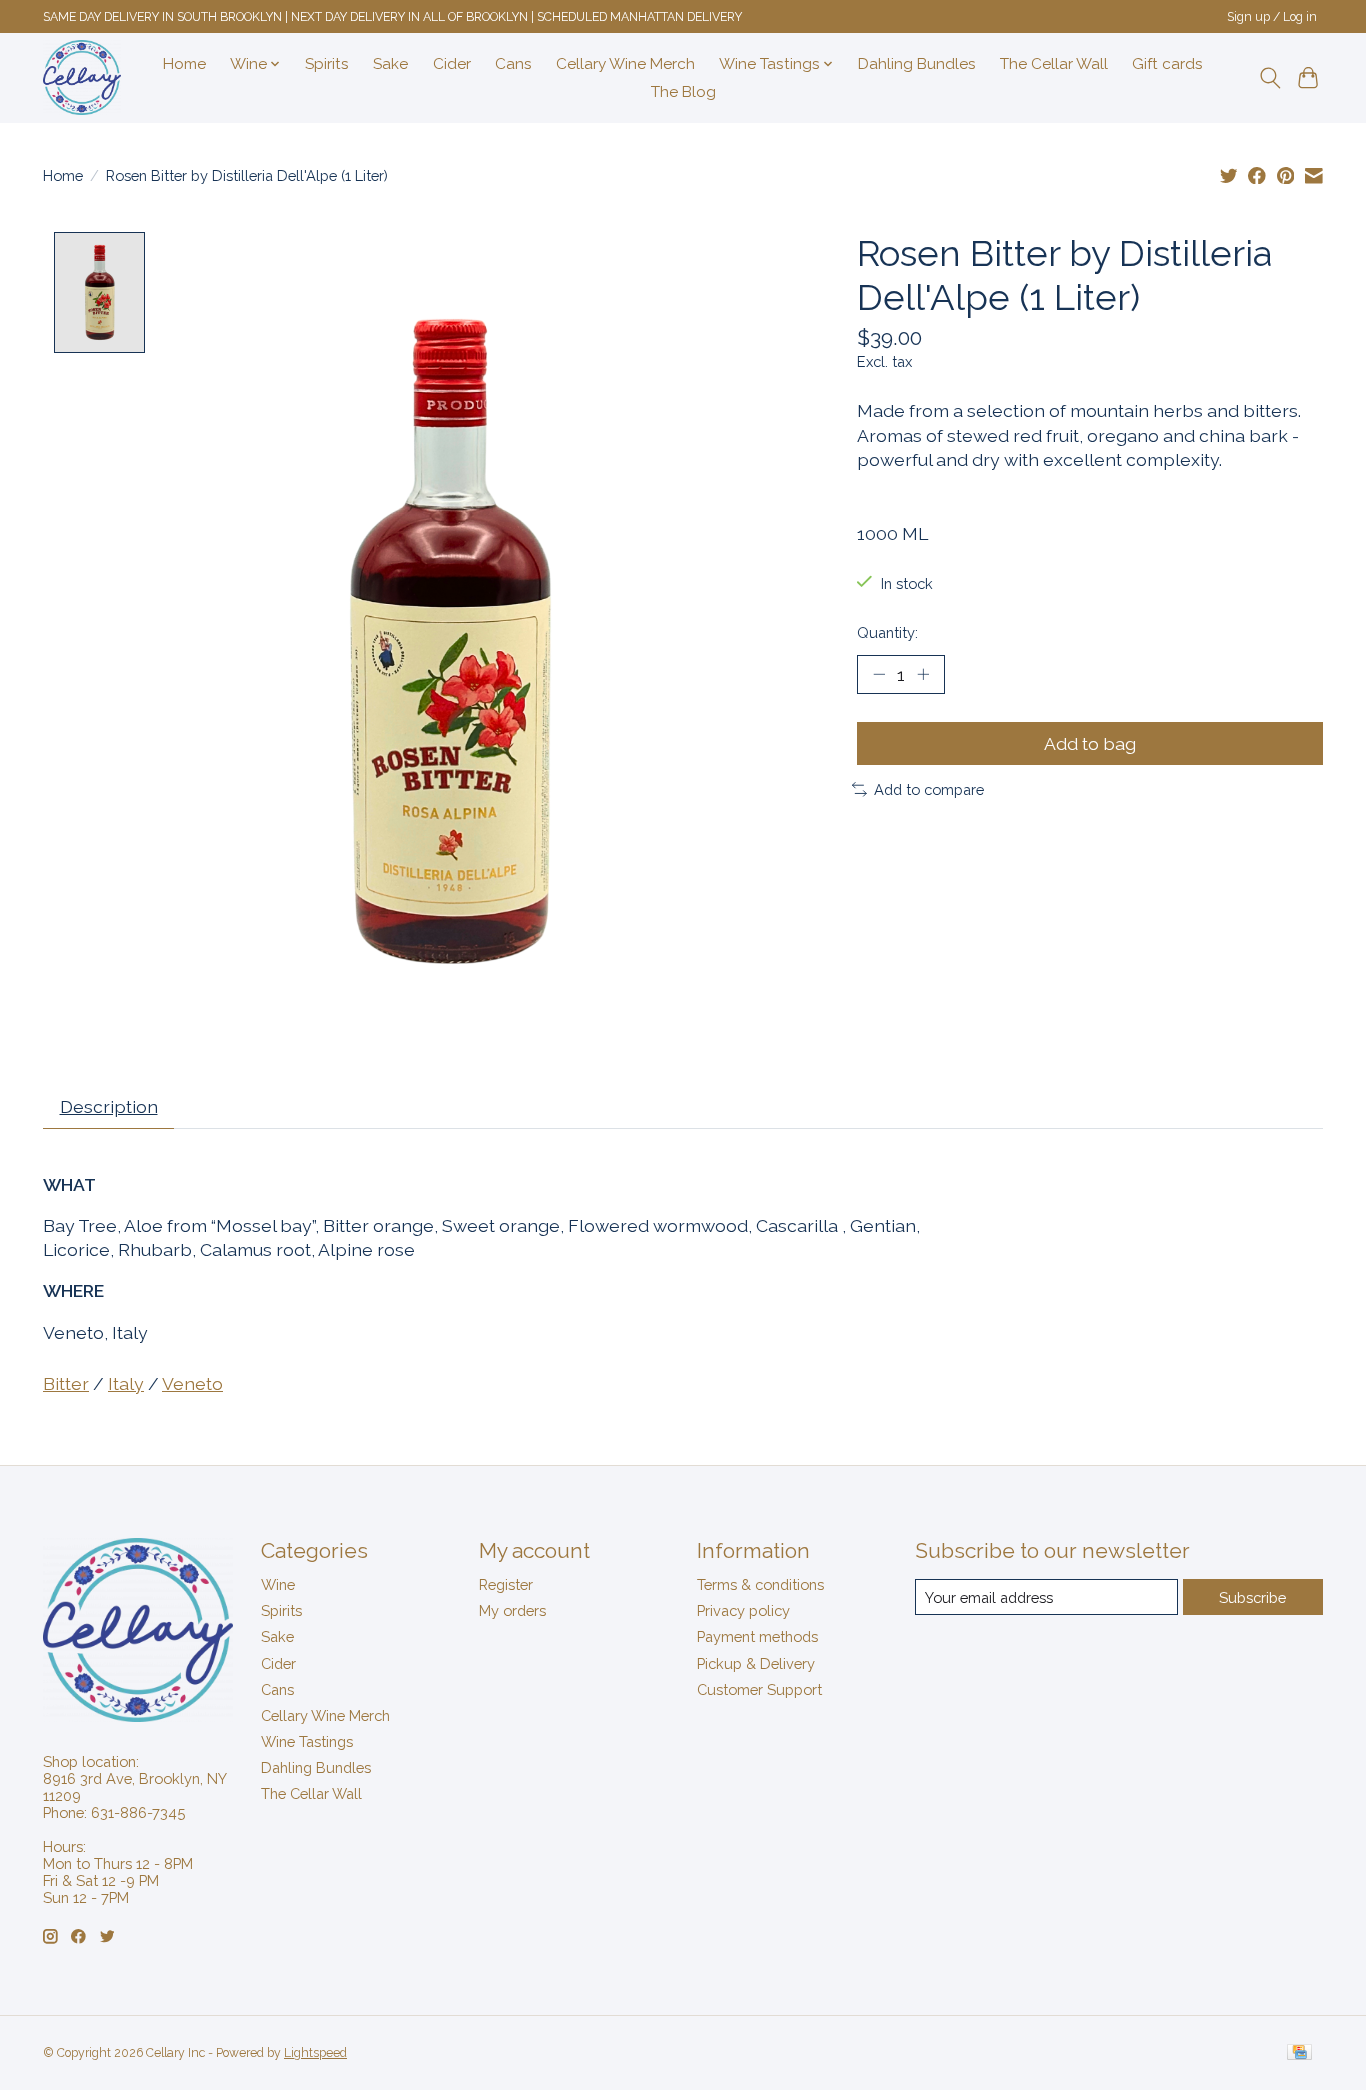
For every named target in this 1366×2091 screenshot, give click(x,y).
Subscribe (1252, 1597)
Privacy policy (743, 1610)
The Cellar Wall (1054, 64)
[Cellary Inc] (82, 77)
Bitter (66, 1383)
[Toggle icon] (1269, 78)
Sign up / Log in (1272, 17)
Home (184, 64)
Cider (452, 64)
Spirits (327, 64)
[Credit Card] (1299, 2053)
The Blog (683, 92)
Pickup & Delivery (756, 1663)
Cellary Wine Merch (625, 64)
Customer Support (759, 1689)
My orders (512, 1610)
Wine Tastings (307, 1741)
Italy (126, 1383)
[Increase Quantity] (923, 674)
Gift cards (1167, 64)
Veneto (192, 1383)
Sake (390, 64)
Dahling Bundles (917, 64)
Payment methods (757, 1636)
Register (506, 1584)
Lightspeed (315, 2053)
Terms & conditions (760, 1584)
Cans (513, 64)
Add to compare (929, 789)
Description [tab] (109, 1106)
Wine (278, 1584)
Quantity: (887, 632)
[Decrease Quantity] (879, 674)
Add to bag (1090, 743)
